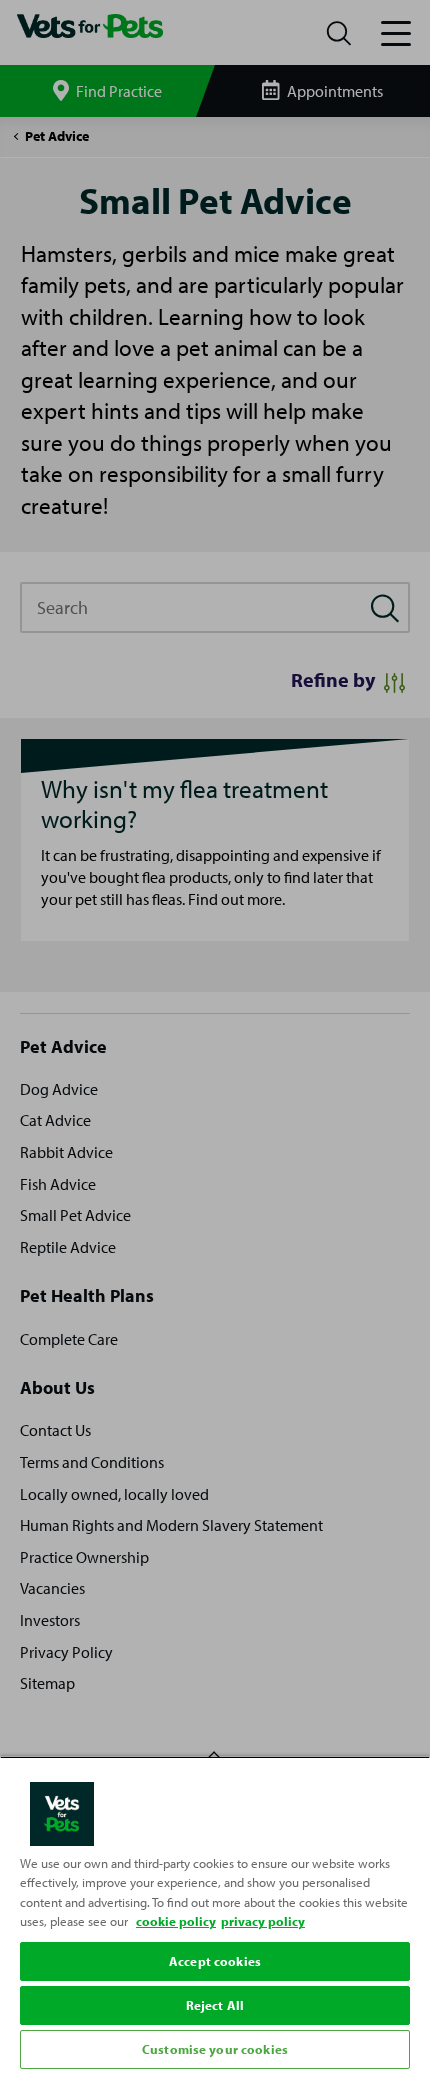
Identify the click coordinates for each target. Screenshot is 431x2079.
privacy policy (263, 1921)
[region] (215, 1915)
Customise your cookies (215, 2049)
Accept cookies (215, 1961)
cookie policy (176, 1921)
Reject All (215, 2005)
